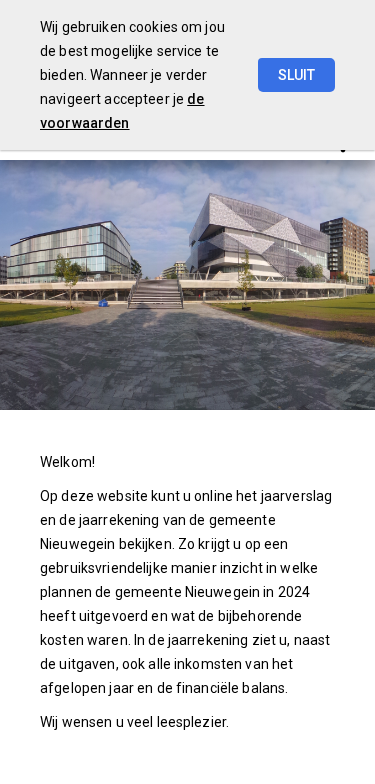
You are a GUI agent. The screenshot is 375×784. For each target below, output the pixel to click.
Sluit (296, 75)
